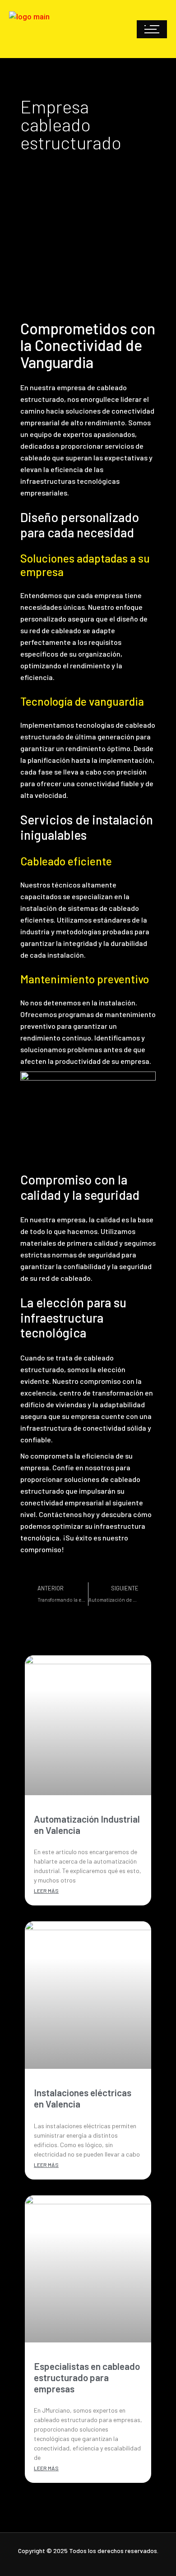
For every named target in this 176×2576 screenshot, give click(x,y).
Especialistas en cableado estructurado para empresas (87, 2377)
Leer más (46, 1891)
